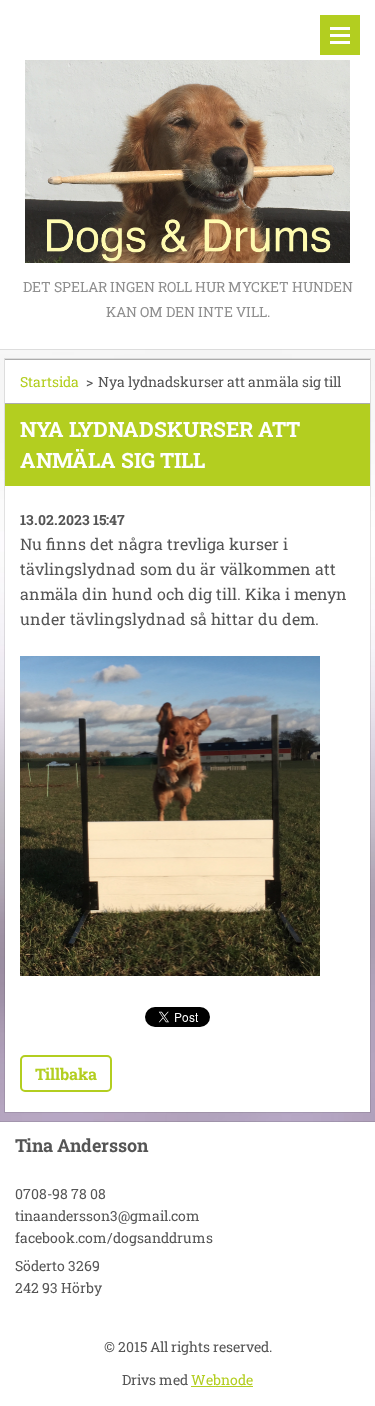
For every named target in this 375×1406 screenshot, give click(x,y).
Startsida (49, 381)
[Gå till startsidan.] (187, 137)
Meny (340, 35)
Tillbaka (66, 1073)
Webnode (222, 1379)
